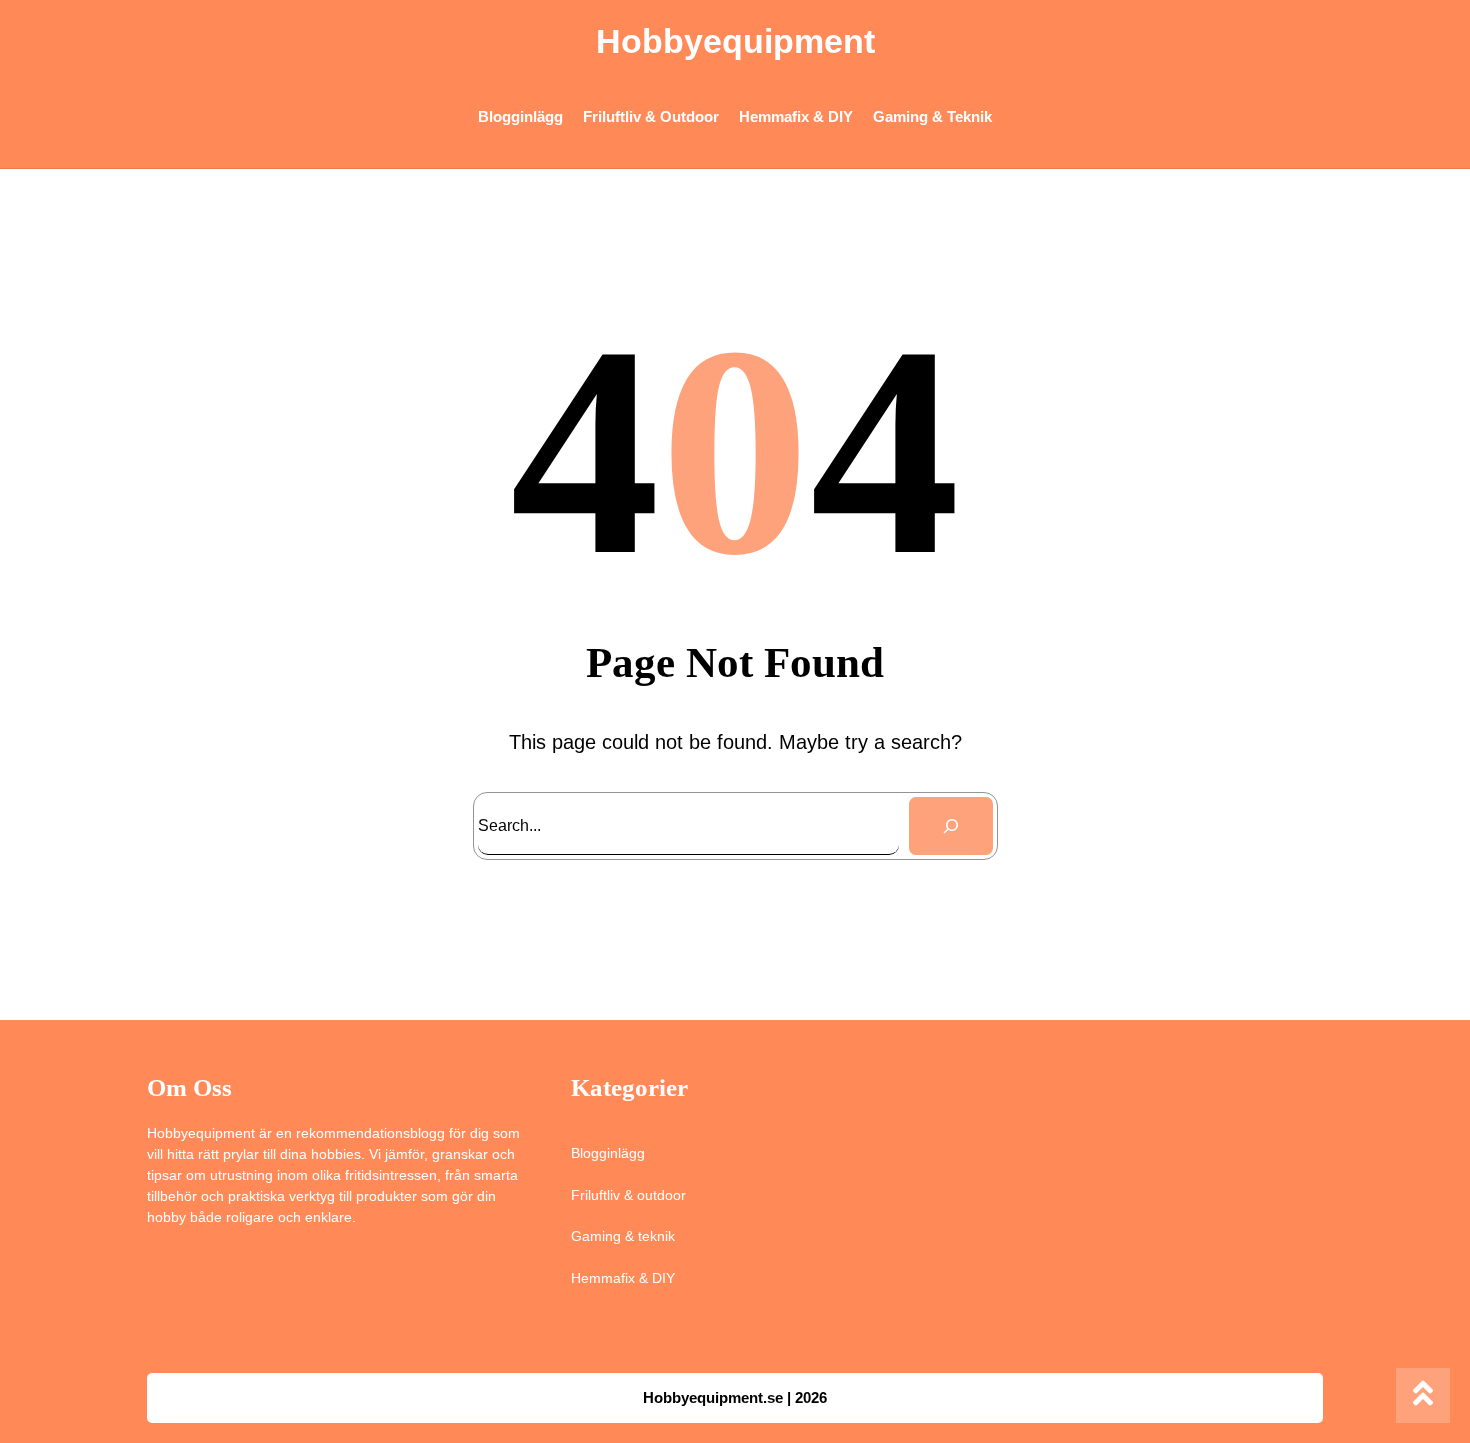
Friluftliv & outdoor (628, 1195)
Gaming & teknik (623, 1236)
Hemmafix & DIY (623, 1278)
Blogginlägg (608, 1153)
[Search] (951, 826)
